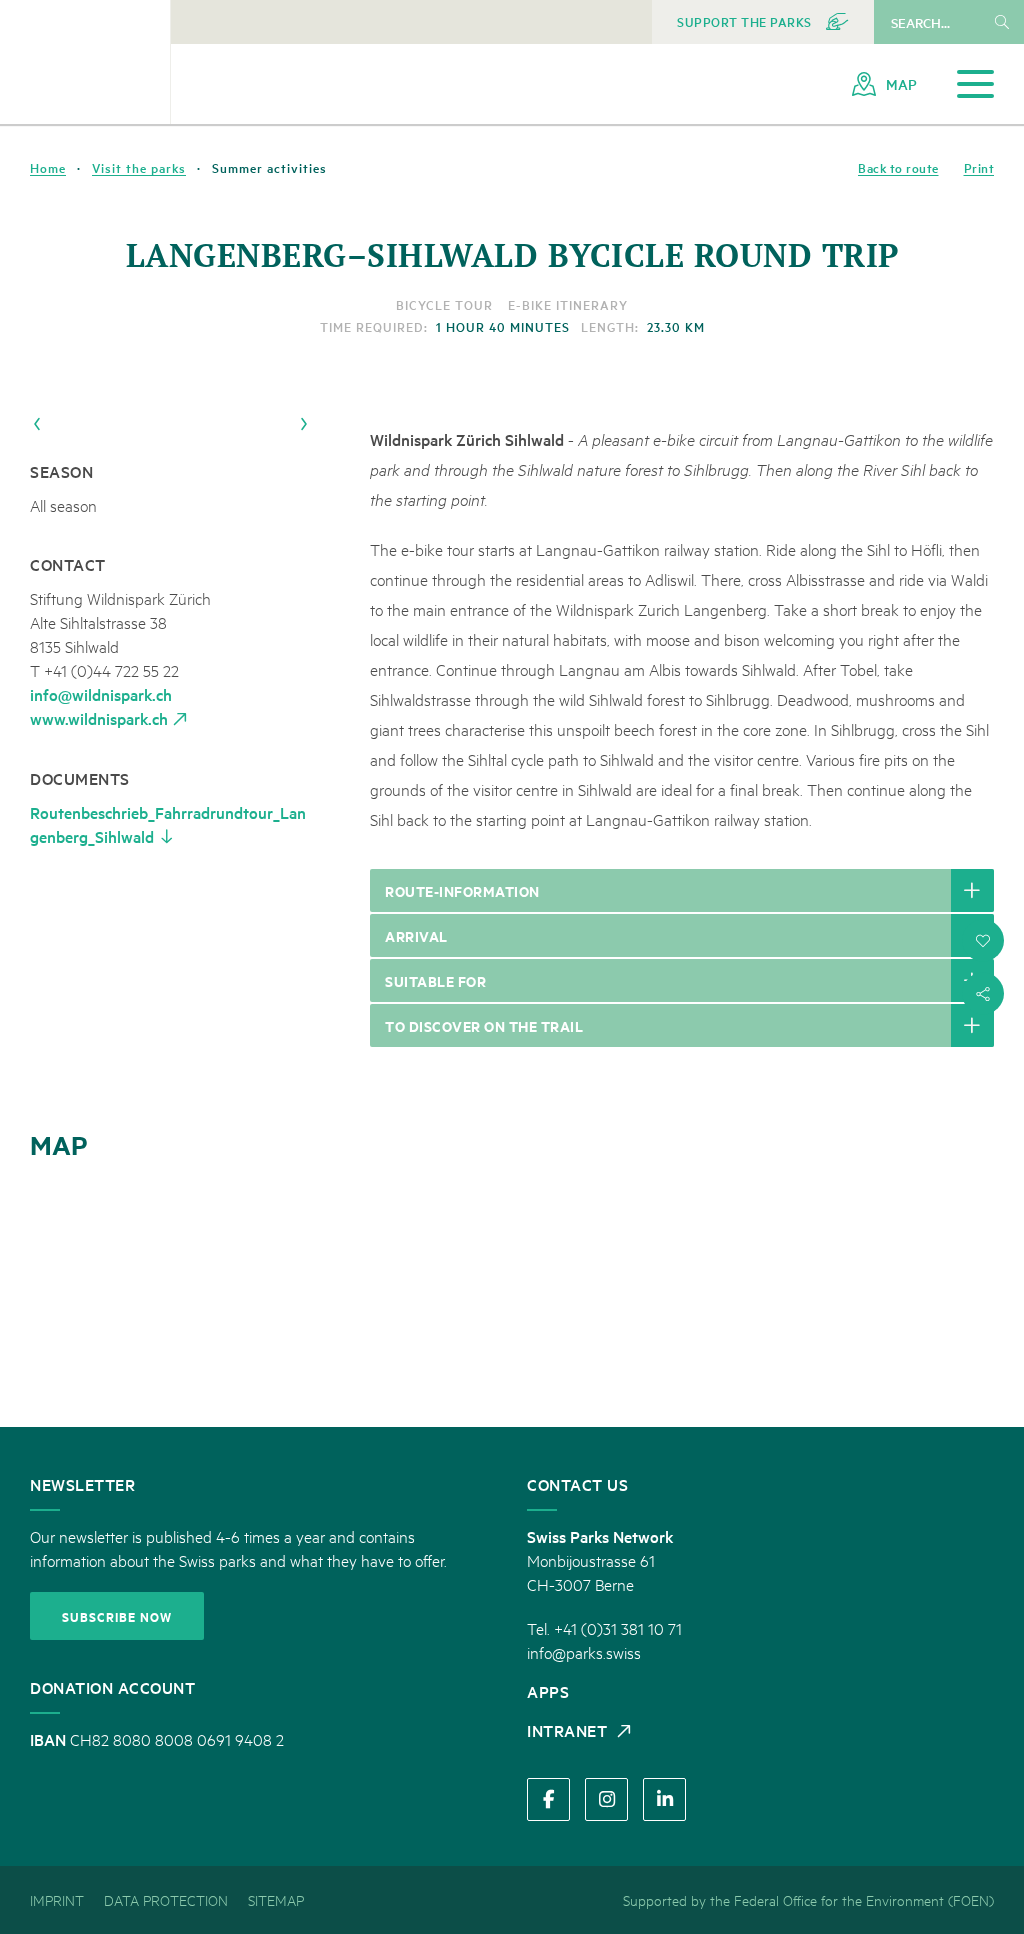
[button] (983, 941)
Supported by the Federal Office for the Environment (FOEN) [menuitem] (808, 1899)
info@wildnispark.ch (101, 694)
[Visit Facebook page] (548, 1799)
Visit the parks (139, 168)
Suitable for (435, 980)
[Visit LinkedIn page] (664, 1799)
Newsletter (82, 1484)
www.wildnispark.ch (99, 718)
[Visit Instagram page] (606, 1799)
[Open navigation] (975, 84)
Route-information (462, 890)
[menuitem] (763, 22)
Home (48, 168)
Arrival (416, 935)
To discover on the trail (484, 1025)
